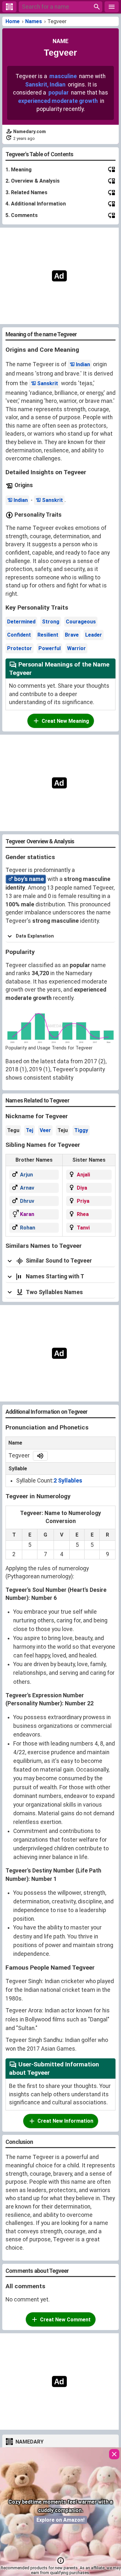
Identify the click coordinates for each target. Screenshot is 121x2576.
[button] (61, 2561)
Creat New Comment (65, 2320)
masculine (63, 76)
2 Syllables (68, 1481)
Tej (30, 1130)
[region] (58, 276)
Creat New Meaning (65, 721)
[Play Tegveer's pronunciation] (40, 1456)
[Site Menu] (112, 7)
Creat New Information (65, 2121)
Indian (83, 364)
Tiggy (81, 1130)
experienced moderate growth (58, 101)
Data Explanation (35, 936)
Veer (45, 1130)
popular (59, 93)
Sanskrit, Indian (45, 85)
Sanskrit (48, 383)
